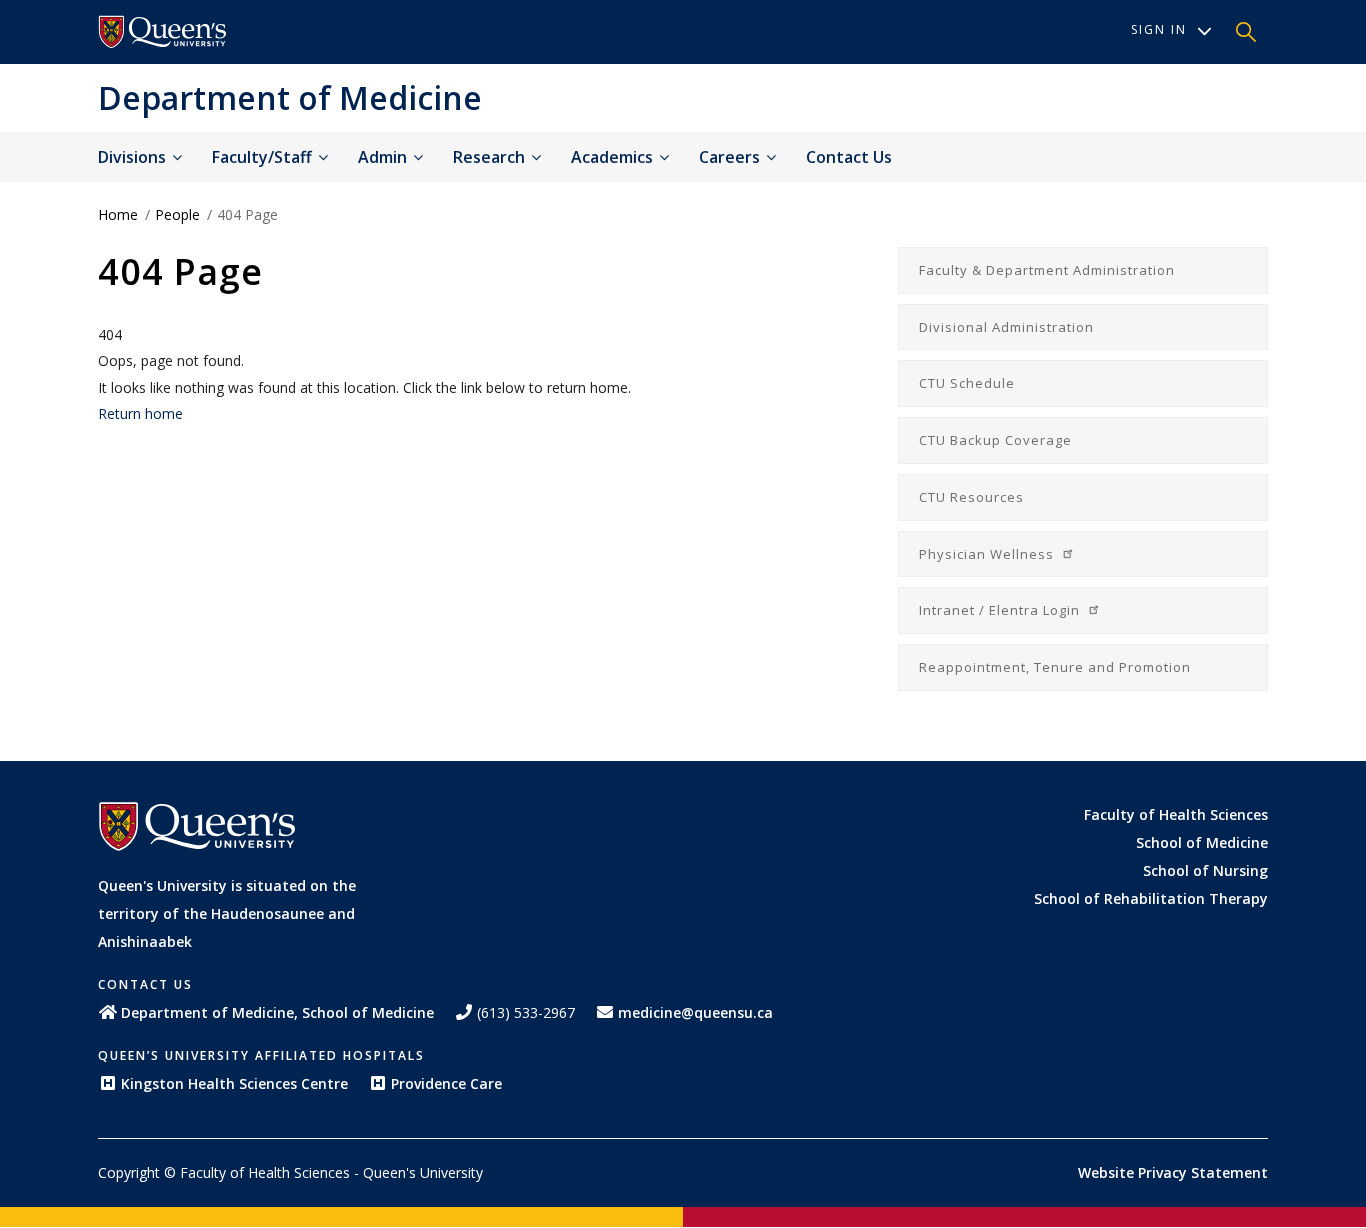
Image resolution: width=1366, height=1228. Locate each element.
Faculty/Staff (264, 157)
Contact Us (849, 157)
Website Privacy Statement (1173, 1172)
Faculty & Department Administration (1047, 270)
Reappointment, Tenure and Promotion (1055, 667)
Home (118, 214)
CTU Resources (971, 497)
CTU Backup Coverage (995, 440)
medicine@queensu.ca (695, 1012)
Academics (614, 157)
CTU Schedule (967, 383)
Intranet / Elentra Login (1001, 610)
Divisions (134, 157)
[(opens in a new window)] (163, 32)
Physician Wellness (988, 554)
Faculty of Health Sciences (1176, 814)
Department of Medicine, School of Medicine (277, 1012)
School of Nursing (1205, 870)
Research (491, 157)
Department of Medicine (290, 97)
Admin (384, 157)
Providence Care (446, 1083)
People (177, 214)
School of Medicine (1202, 842)
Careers (731, 157)
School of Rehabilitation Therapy (1151, 898)
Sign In (1159, 29)
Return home (140, 413)
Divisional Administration (1006, 327)
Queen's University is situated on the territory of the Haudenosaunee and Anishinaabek (227, 913)
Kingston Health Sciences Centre (234, 1083)
